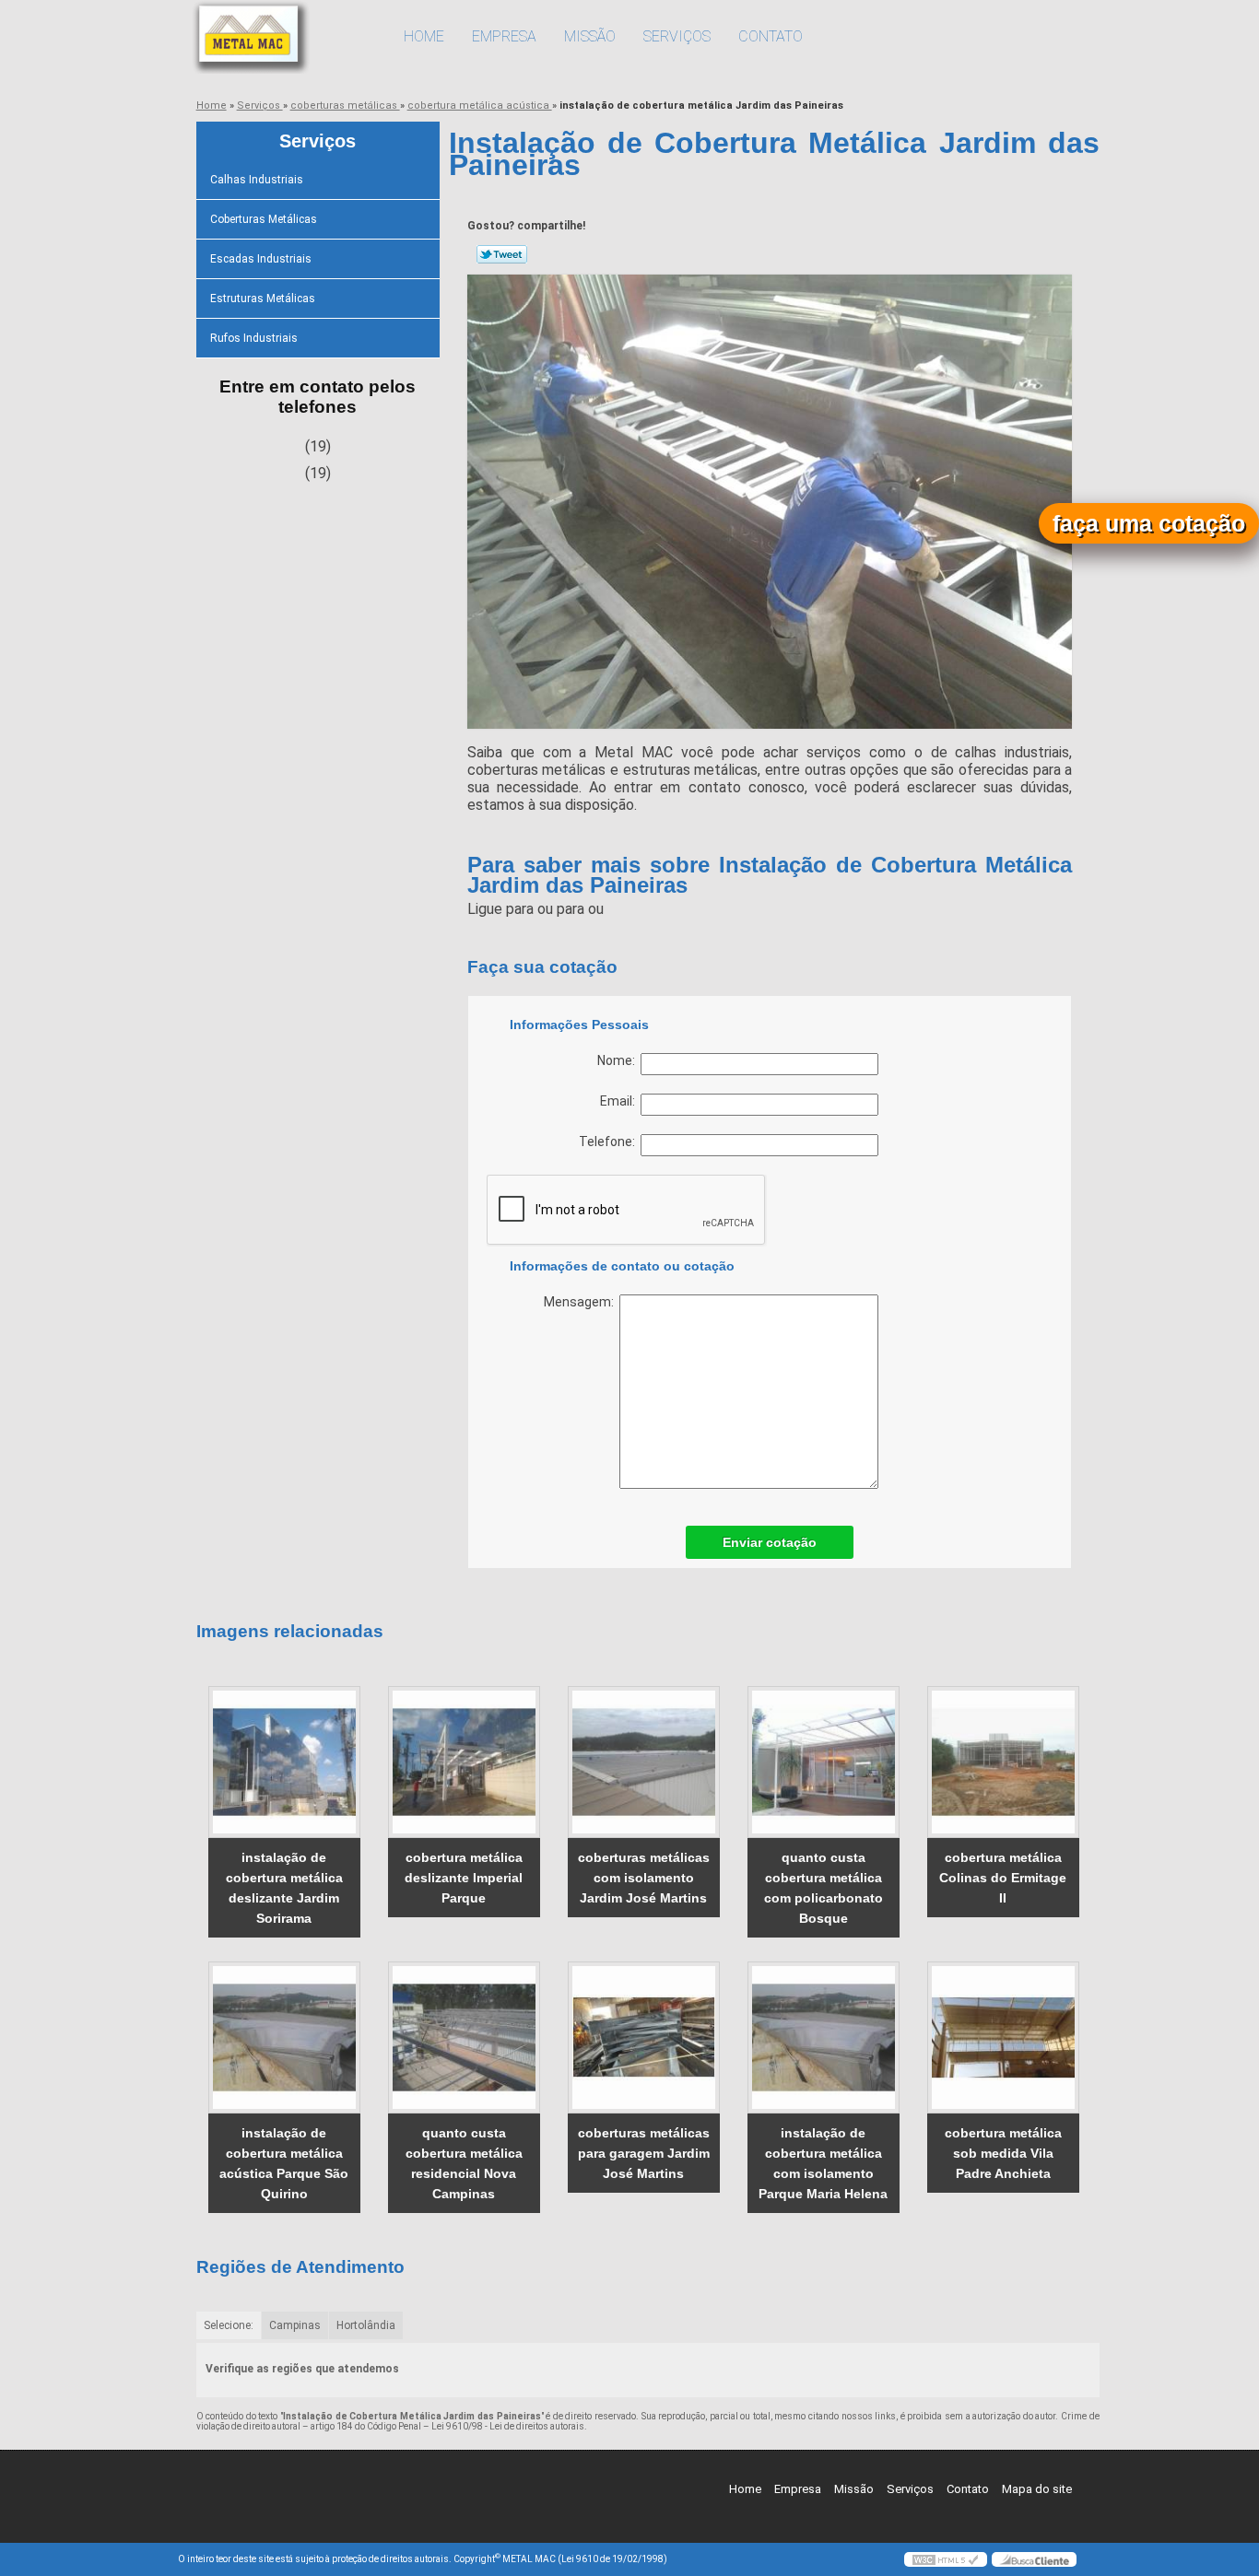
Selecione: (229, 2325)
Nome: (619, 1060)
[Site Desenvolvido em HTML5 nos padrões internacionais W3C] (946, 2559)
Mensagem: (582, 1302)
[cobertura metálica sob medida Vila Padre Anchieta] (1003, 2037)
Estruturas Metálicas (263, 299)
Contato (771, 36)
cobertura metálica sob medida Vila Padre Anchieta (1003, 2153)
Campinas (295, 2325)
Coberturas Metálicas (264, 219)
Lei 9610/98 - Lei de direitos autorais (508, 2426)
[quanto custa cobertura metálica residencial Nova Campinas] (464, 2037)
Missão (590, 36)
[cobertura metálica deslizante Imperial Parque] (464, 1762)
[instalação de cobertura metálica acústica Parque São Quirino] (284, 2037)
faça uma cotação (1149, 523)
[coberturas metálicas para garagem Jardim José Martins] (644, 2037)
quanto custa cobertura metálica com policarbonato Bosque (824, 1888)
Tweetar (502, 254)
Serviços (677, 36)
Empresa (504, 36)
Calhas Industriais (257, 180)
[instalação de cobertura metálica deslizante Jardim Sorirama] (284, 1762)
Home (424, 36)
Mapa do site (1037, 2489)
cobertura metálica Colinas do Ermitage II (1003, 1878)
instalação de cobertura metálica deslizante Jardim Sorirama (284, 1888)
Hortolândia (366, 2325)
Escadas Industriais (261, 259)
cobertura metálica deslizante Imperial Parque (464, 1878)
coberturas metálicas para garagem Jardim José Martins (644, 2153)
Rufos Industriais (254, 338)
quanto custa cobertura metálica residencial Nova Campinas (464, 2163)
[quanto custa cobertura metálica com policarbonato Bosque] (824, 1762)
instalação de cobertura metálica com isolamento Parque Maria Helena (823, 2163)
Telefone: (610, 1142)
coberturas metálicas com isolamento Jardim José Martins (644, 1878)
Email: (620, 1101)
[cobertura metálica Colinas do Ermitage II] (1003, 1762)
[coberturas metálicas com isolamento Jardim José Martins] (644, 1762)
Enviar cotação (770, 1542)
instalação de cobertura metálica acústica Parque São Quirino (284, 2163)
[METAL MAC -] (284, 37)
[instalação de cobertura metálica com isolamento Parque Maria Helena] (824, 2037)
